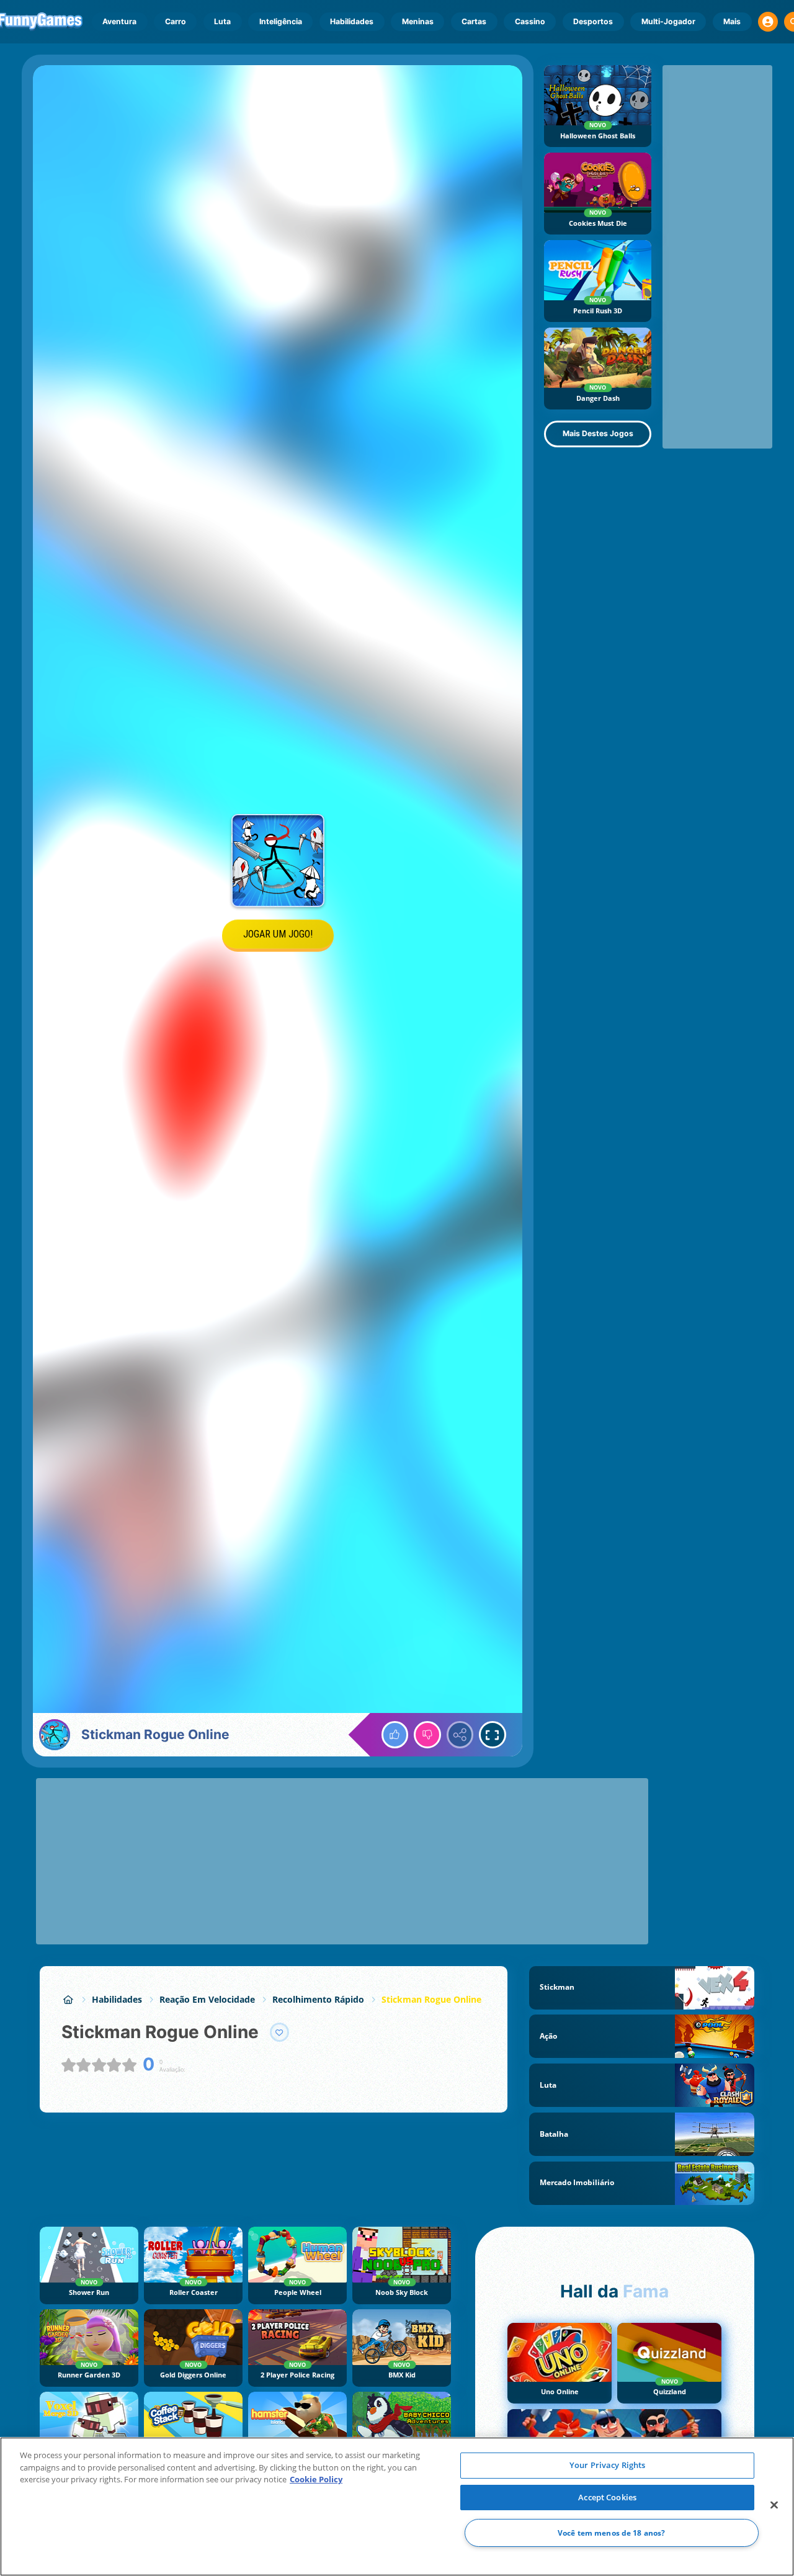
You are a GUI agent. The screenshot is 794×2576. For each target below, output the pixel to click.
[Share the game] (460, 1735)
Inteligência (281, 21)
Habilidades (352, 21)
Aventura (119, 21)
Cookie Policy (316, 2479)
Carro (176, 21)
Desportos (593, 21)
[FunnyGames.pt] (68, 1999)
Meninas (418, 21)
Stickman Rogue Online (431, 1999)
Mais (732, 21)
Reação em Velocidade (207, 1999)
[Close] (774, 2505)
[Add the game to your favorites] (280, 2033)
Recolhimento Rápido (318, 1999)
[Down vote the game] (427, 1735)
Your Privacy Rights (607, 2465)
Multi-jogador (668, 21)
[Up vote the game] (395, 1735)
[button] (768, 22)
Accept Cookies (607, 2497)
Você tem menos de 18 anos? (611, 2533)
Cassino (530, 21)
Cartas (474, 21)
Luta (222, 21)
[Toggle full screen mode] (493, 1735)
